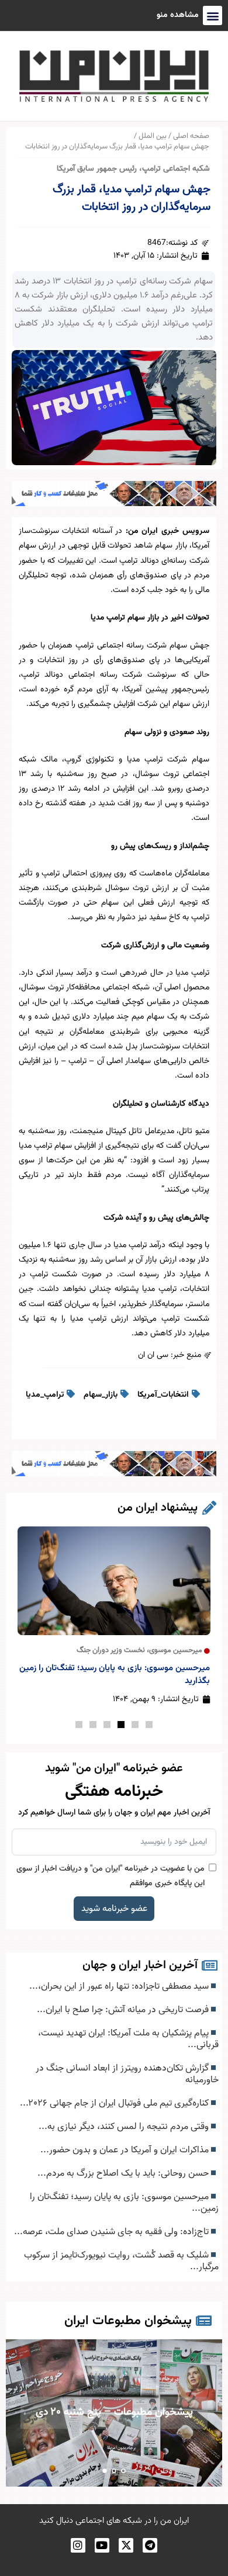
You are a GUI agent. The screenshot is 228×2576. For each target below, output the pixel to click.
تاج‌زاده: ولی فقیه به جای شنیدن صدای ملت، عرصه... (113, 2232)
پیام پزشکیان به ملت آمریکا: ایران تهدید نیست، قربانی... (128, 2039)
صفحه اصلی (191, 136)
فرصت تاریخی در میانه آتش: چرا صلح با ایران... (124, 2010)
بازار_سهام (101, 1395)
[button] (149, 1725)
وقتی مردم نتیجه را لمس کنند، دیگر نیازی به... (125, 2127)
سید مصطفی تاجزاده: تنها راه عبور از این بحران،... (120, 1986)
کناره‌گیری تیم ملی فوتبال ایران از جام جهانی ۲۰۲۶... (115, 2103)
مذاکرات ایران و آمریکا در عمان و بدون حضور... (126, 2150)
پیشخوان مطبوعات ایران (128, 2321)
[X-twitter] (126, 2545)
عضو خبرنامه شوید (114, 1909)
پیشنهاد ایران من (158, 1508)
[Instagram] (78, 2545)
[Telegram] (150, 2545)
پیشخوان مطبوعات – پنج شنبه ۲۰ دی (114, 2412)
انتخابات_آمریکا (163, 1395)
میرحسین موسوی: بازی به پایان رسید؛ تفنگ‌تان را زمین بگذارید (115, 1675)
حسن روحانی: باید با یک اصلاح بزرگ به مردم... (124, 2173)
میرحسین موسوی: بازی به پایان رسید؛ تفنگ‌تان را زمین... (124, 2203)
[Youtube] (102, 2545)
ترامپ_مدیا (45, 1395)
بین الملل (153, 136)
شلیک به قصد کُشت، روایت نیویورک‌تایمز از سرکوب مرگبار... (121, 2261)
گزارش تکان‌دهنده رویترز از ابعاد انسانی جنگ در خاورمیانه (127, 2074)
